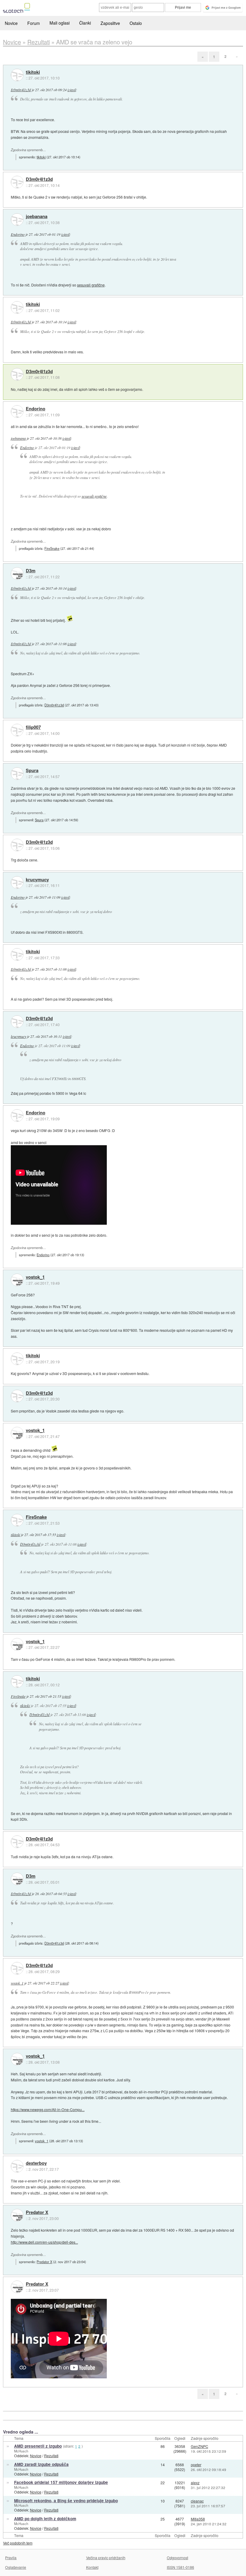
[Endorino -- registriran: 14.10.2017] (17, 412)
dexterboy (36, 2163)
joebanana (37, 217)
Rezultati (51, 2456)
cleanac (197, 2501)
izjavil (72, 90)
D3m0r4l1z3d (21, 90)
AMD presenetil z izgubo (38, 2446)
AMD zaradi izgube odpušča (41, 2464)
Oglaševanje (16, 2567)
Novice (11, 23)
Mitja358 (198, 2519)
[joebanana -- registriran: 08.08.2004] (17, 220)
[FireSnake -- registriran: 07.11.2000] (17, 1520)
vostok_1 (35, 1277)
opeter (196, 2465)
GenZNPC (199, 2446)
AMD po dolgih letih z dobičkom (45, 2519)
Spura (32, 771)
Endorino (18, 234)
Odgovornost (177, 2558)
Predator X (37, 2212)
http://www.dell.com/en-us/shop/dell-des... (44, 2242)
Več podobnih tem (18, 2543)
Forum (34, 23)
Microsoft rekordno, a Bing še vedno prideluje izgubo (66, 2501)
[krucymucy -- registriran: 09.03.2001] (17, 882)
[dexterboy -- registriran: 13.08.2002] (17, 2166)
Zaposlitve (110, 23)
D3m (31, 571)
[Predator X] (17, 2215)
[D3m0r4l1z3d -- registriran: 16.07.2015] (17, 182)
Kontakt (92, 2567)
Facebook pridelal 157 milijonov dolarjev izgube (61, 2482)
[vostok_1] (17, 1280)
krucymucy (37, 880)
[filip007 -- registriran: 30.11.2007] (17, 730)
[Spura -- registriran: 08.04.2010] (17, 774)
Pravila (11, 2558)
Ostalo (136, 23)
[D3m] (17, 574)
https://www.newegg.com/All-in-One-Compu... (48, 2109)
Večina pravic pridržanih (106, 2558)
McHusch (21, 2451)
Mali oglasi (60, 23)
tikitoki (33, 72)
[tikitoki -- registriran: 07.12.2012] (17, 75)
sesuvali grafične (91, 285)
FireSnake (52, 548)
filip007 (33, 727)
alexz (195, 2483)
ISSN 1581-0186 (180, 2567)
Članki (85, 23)
